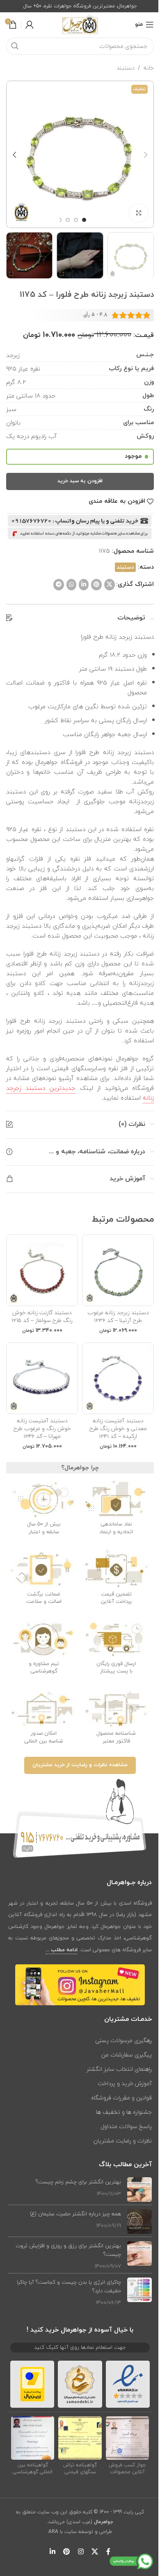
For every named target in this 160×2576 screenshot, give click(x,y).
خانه (149, 68)
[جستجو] (15, 46)
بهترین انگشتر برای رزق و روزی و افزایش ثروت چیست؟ (68, 2250)
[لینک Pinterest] (96, 585)
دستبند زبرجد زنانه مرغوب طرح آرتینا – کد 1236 (118, 1316)
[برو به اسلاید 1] (84, 220)
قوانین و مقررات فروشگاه (121, 2098)
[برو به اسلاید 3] (68, 220)
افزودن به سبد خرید (80, 481)
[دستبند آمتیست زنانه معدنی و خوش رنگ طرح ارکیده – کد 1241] (118, 1378)
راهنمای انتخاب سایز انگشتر (119, 2069)
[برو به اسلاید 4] (59, 220)
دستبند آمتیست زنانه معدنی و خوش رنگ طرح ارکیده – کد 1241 (118, 1428)
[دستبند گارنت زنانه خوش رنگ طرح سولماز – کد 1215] (42, 1270)
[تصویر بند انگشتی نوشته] (139, 2190)
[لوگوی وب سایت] (80, 24)
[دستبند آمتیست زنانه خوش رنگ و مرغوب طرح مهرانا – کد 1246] (42, 1378)
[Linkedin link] (84, 585)
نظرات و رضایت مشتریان (123, 2141)
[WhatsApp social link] (71, 585)
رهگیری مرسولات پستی (123, 2040)
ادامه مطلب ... (62, 1950)
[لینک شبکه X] (110, 585)
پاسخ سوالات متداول (126, 2126)
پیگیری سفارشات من (127, 2055)
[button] (146, 155)
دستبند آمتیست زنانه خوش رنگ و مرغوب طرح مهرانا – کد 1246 (42, 1428)
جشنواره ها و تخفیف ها (124, 2112)
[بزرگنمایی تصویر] (138, 213)
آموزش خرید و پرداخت (125, 2083)
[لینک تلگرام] (59, 585)
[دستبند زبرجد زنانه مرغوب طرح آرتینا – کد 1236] (118, 1270)
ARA (53, 2532)
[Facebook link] (108, 2552)
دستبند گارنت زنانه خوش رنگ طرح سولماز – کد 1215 (42, 1316)
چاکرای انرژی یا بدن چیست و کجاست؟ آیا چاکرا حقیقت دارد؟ (69, 2286)
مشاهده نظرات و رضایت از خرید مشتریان (80, 1765)
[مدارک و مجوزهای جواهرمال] (128, 2438)
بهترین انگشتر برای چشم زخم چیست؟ (78, 2182)
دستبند (126, 68)
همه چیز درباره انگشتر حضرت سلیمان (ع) (75, 2214)
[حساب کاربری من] (30, 25)
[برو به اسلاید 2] (76, 220)
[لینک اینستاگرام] (81, 2552)
